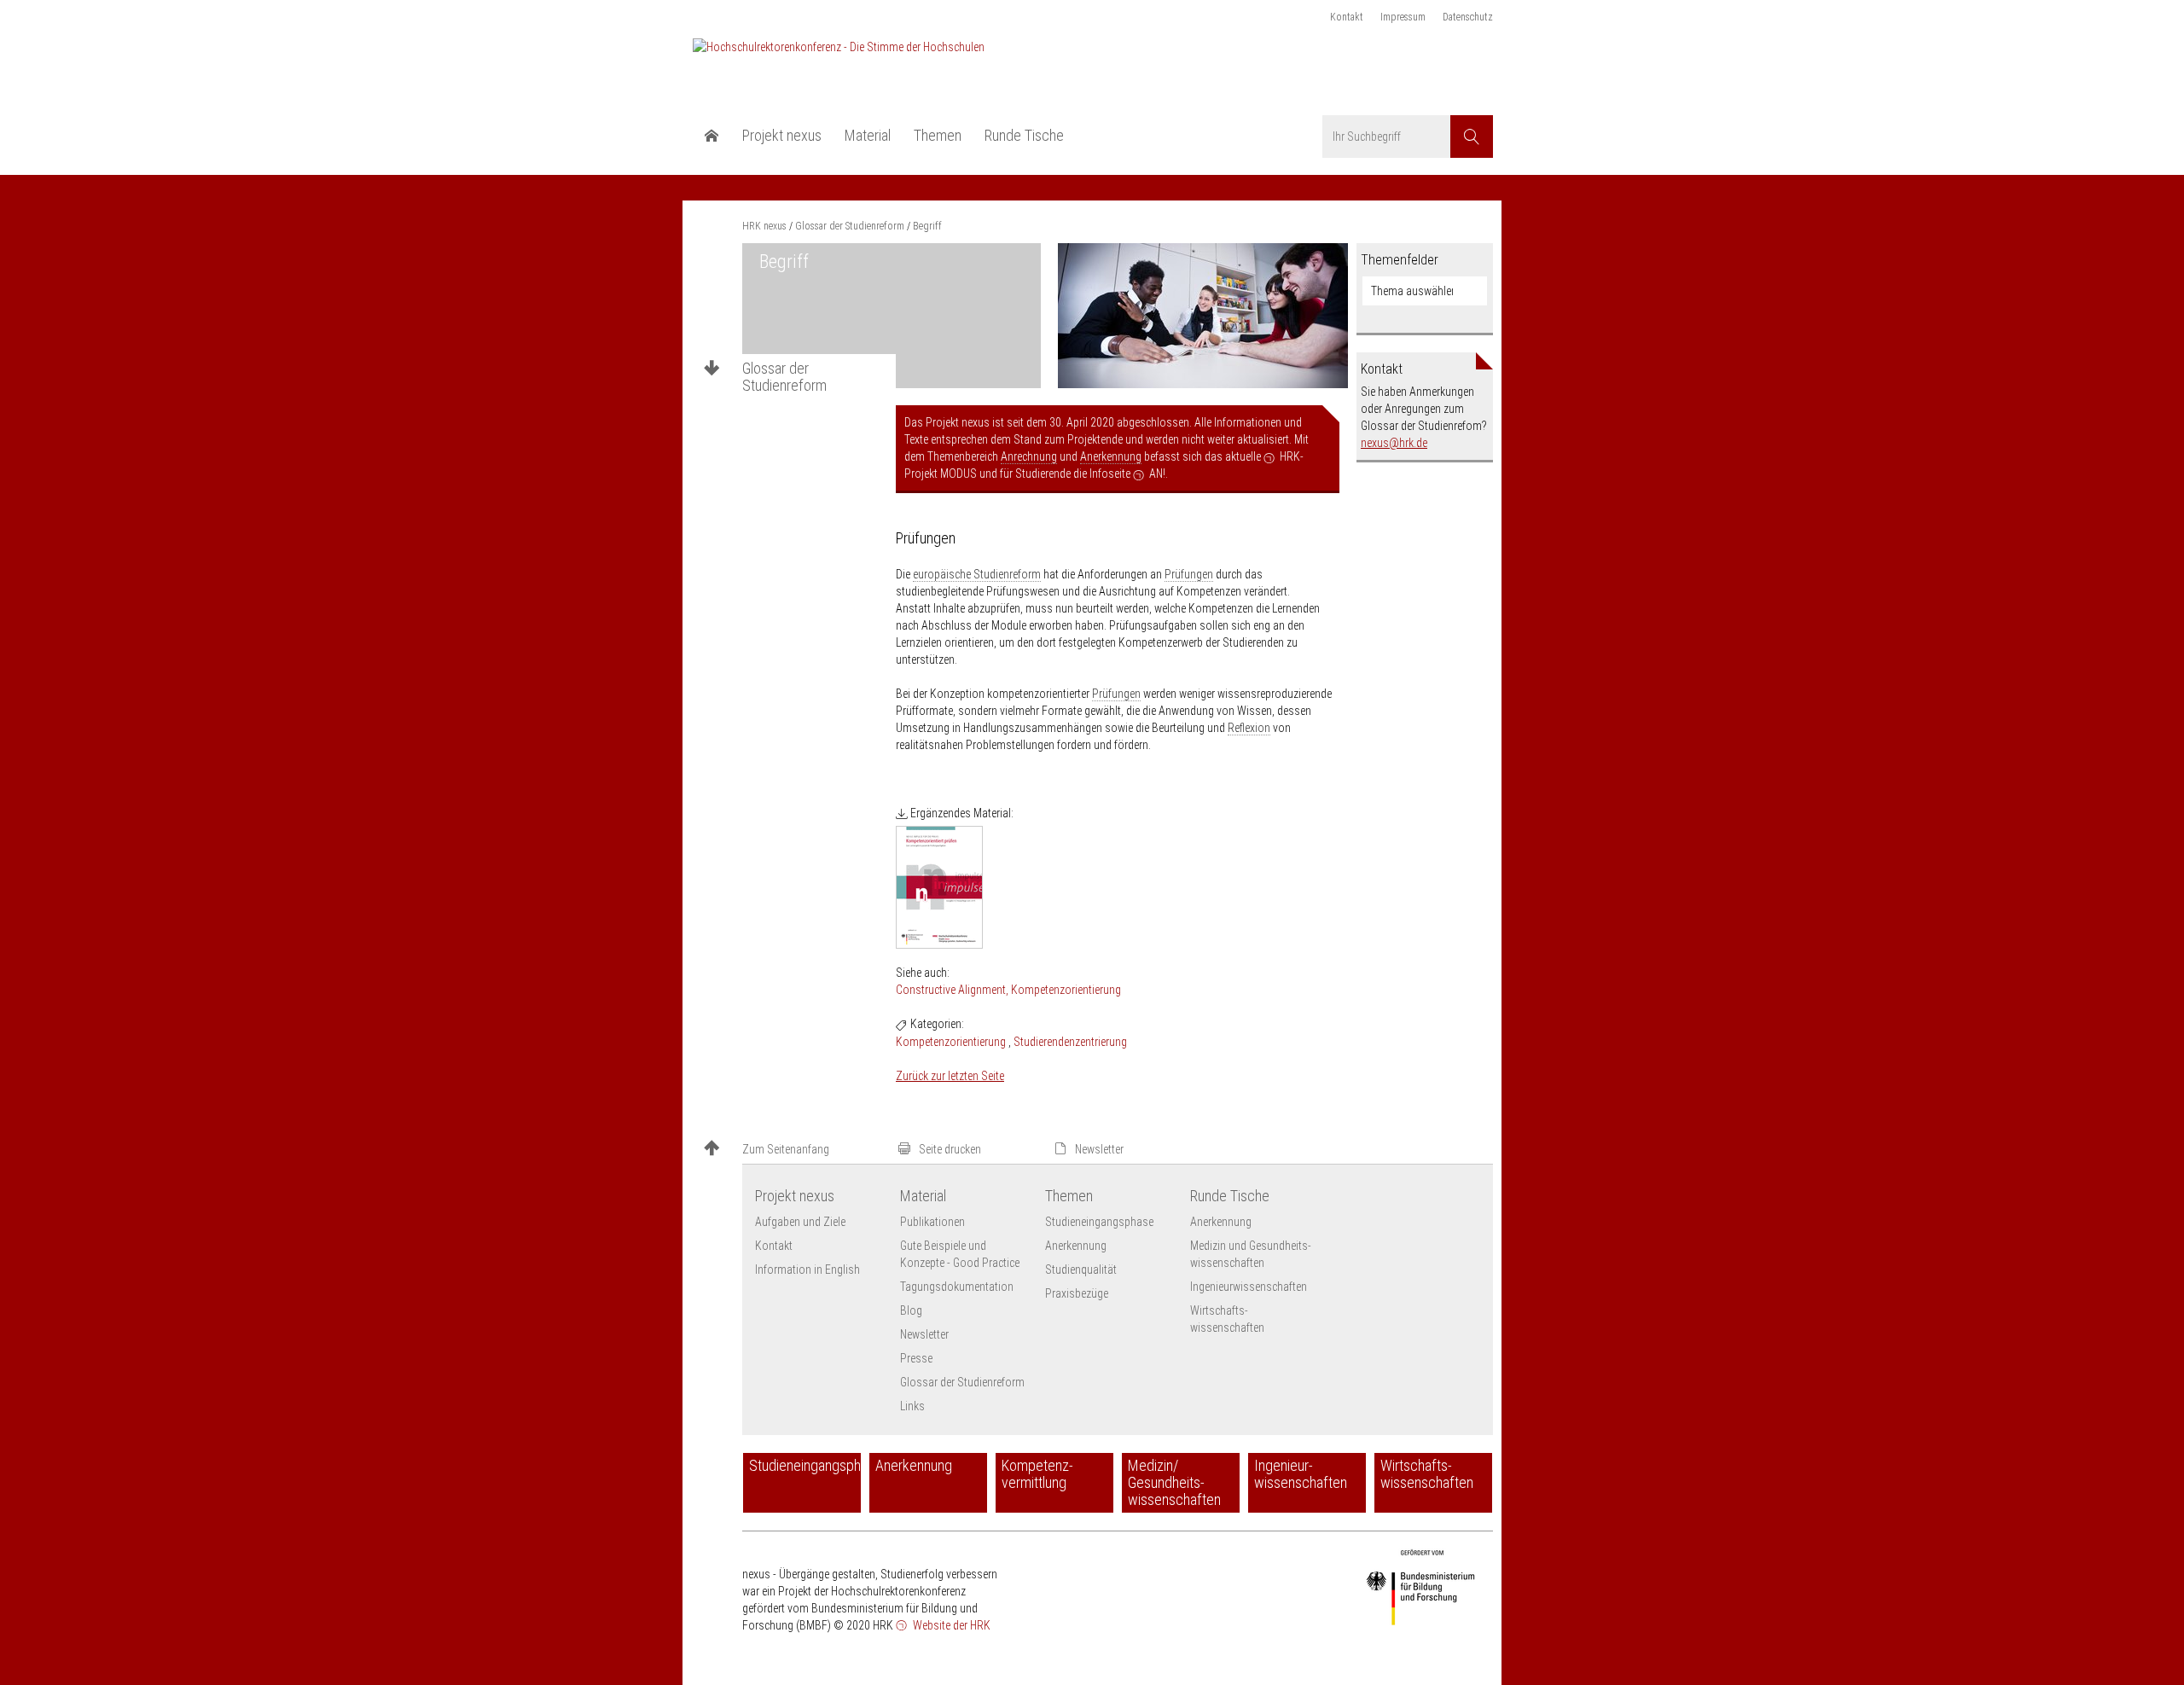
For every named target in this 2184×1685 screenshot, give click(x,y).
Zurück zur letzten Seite (950, 1076)
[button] (793, 1150)
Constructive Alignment (951, 990)
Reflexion (1249, 728)
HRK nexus (764, 226)
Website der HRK (950, 1625)
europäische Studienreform (977, 574)
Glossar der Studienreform (784, 377)
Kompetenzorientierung (1066, 990)
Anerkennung (1111, 456)
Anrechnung (1029, 456)
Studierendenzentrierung (1070, 1042)
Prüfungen (1189, 574)
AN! (1157, 474)
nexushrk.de (1394, 443)
